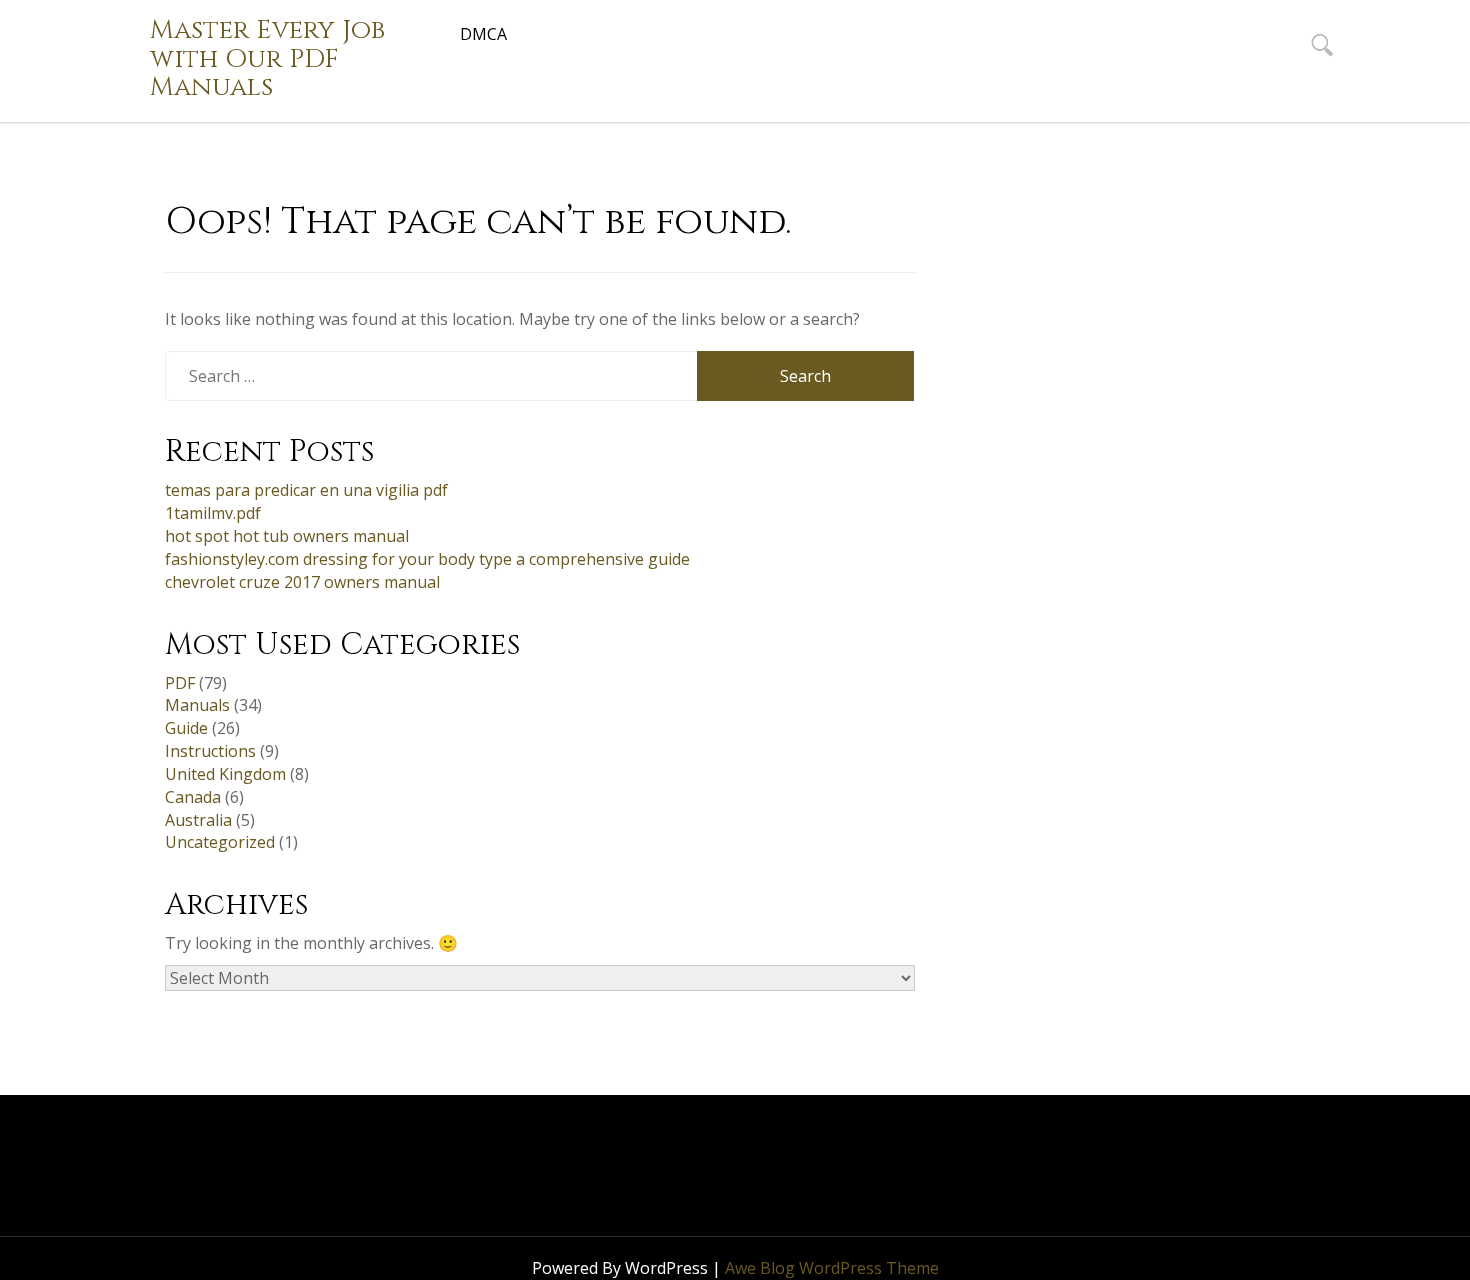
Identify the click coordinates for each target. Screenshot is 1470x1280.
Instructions (210, 751)
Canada (193, 797)
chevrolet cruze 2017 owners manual (302, 582)
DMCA (483, 34)
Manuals (197, 705)
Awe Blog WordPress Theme (832, 1268)
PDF (180, 683)
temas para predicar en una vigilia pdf (306, 490)
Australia (198, 820)
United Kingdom (225, 774)
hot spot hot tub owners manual (287, 536)
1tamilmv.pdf (213, 513)
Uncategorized (220, 842)
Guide (186, 728)
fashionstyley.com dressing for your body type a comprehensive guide (427, 559)
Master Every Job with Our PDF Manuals (267, 59)
